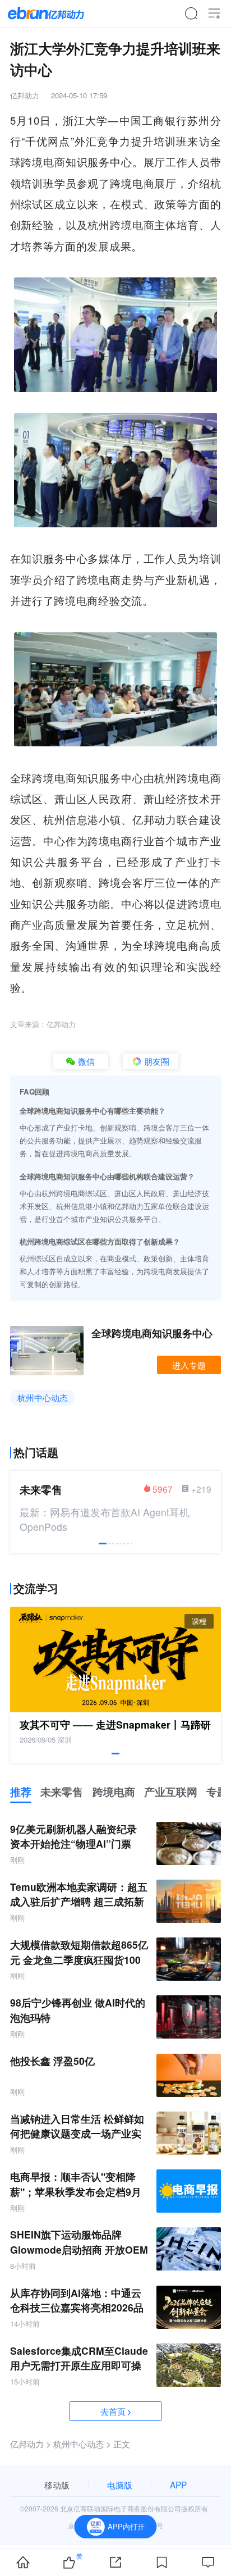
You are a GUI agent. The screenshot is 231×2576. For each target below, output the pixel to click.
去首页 (113, 2411)
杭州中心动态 (43, 1397)
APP (178, 2484)
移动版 (57, 2484)
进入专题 (189, 1365)
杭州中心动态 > (82, 2443)
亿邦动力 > (31, 2443)
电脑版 (120, 2484)
